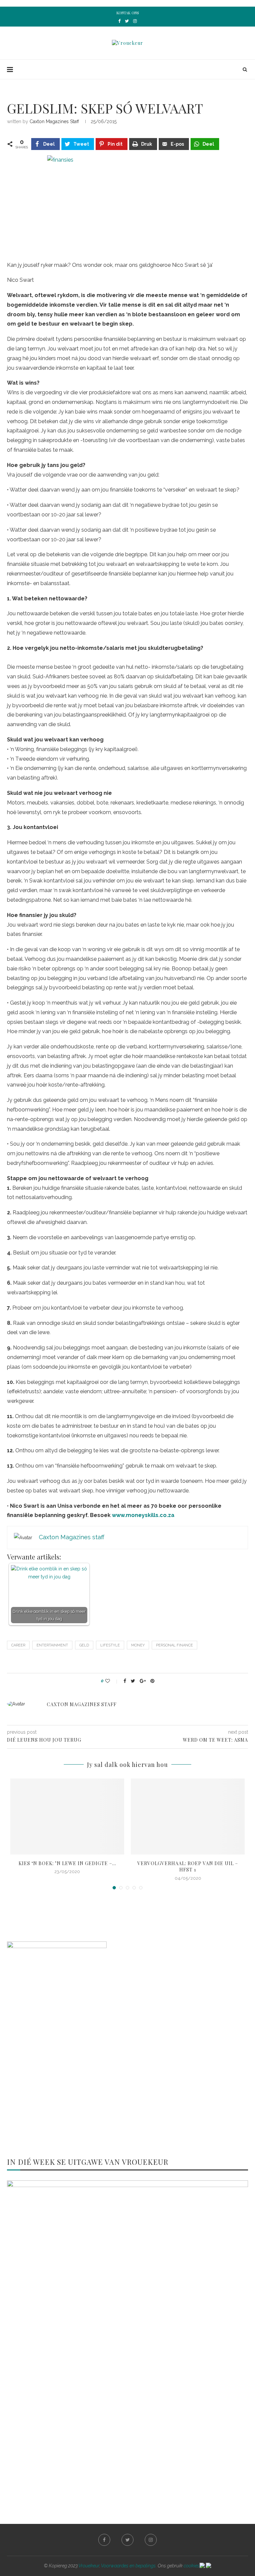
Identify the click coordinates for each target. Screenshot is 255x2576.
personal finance (174, 1645)
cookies (192, 2566)
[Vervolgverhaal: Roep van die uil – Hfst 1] (188, 1817)
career (18, 1645)
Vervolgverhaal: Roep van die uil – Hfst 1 (188, 1867)
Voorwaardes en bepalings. (129, 2566)
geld (84, 1645)
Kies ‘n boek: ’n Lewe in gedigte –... (67, 1863)
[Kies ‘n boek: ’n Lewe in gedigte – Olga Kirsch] (67, 1817)
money (138, 1645)
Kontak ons (128, 13)
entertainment (52, 1645)
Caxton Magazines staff (54, 121)
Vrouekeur (89, 2566)
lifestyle (110, 1645)
